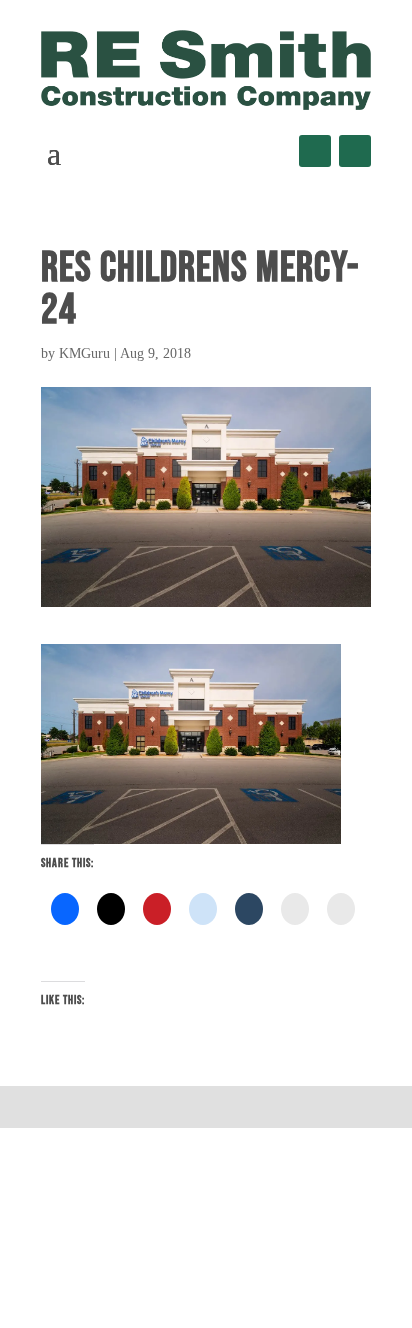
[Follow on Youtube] (355, 151)
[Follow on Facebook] (315, 151)
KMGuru (84, 353)
